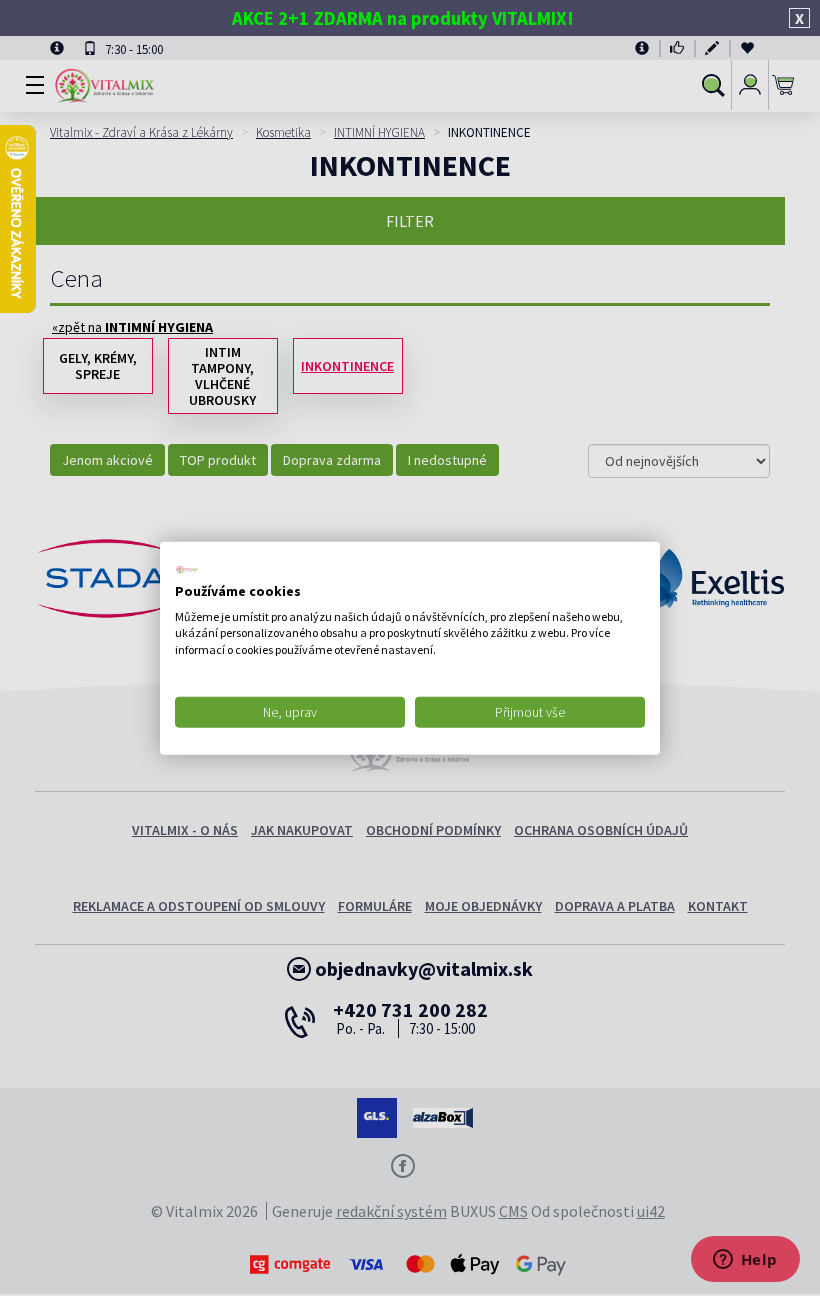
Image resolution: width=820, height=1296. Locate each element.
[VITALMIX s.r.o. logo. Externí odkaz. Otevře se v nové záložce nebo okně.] (187, 570)
